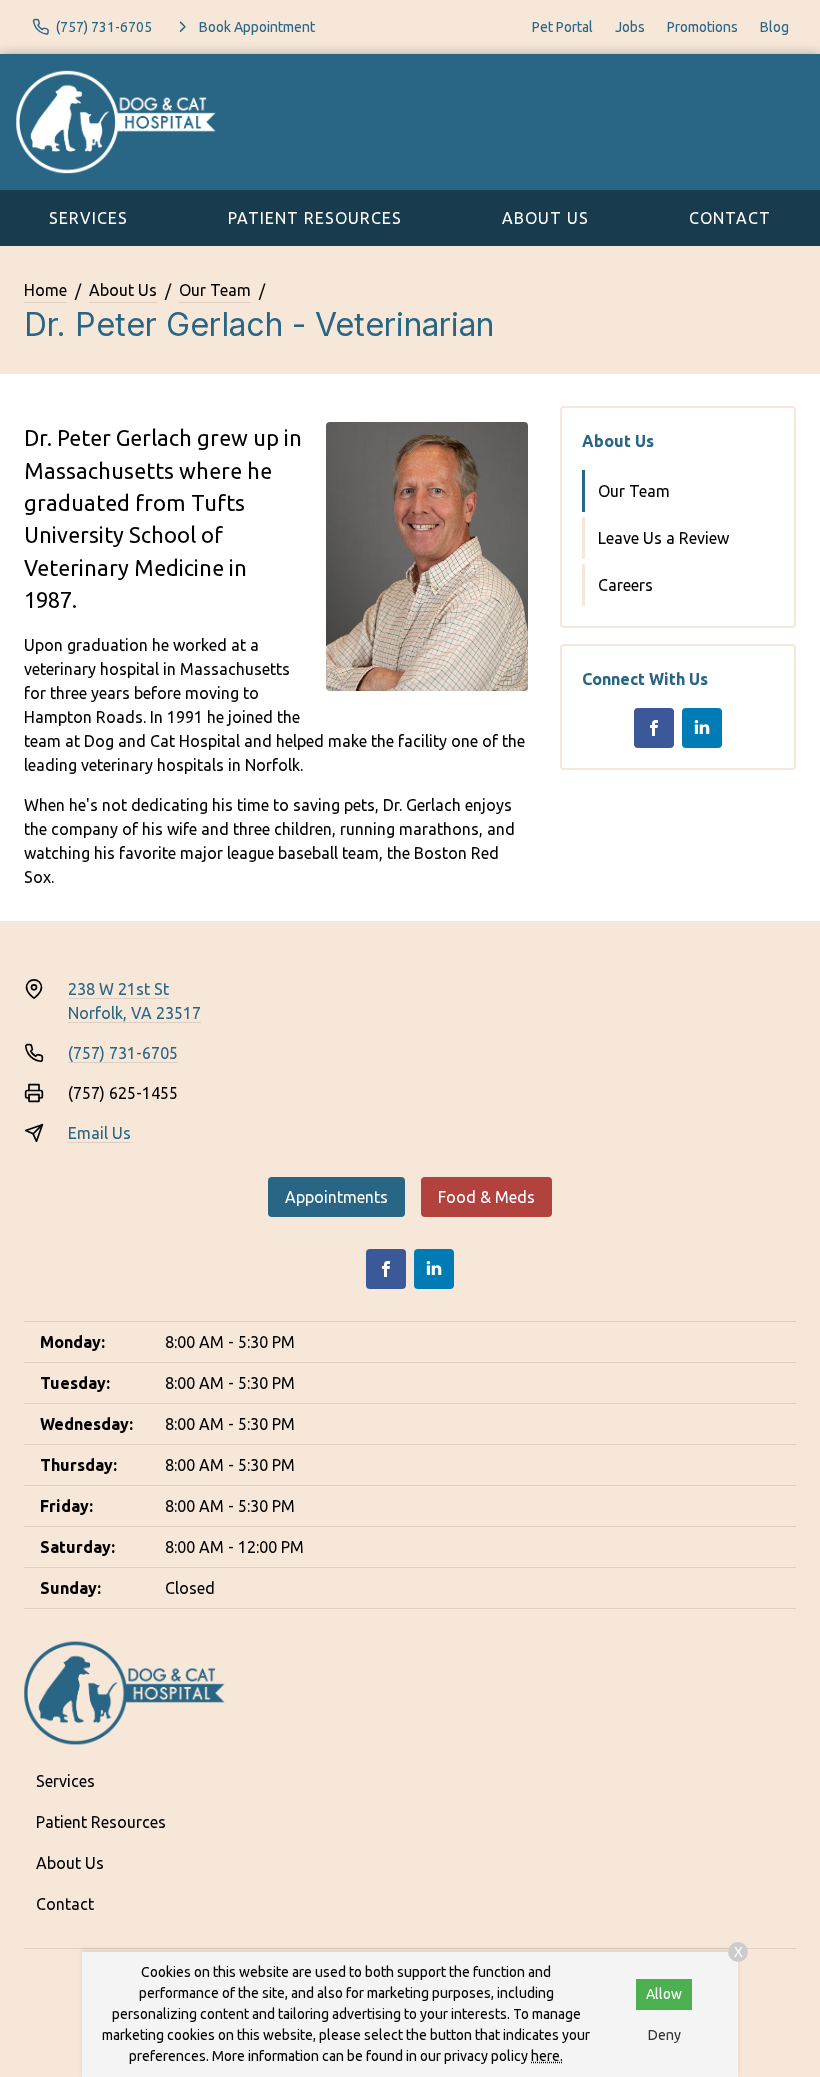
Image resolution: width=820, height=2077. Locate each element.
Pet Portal (562, 27)
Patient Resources (315, 218)
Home (45, 290)
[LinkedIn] (702, 728)
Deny (664, 2035)
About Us (545, 218)
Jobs (630, 27)
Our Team (215, 290)
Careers (625, 585)
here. (547, 2056)
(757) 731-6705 (123, 1053)
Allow (664, 1994)
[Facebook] (654, 728)
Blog (774, 27)
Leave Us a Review (663, 538)
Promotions (702, 27)
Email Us (99, 1133)
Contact (730, 218)
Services (88, 218)
